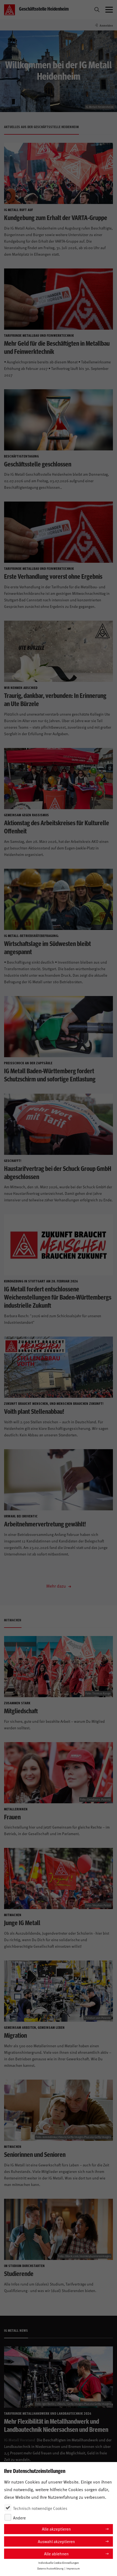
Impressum (73, 2568)
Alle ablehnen (56, 2554)
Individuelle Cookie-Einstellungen (59, 2563)
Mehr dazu (57, 1586)
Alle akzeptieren (56, 2529)
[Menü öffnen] (109, 10)
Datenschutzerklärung (50, 2568)
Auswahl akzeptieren (56, 2541)
